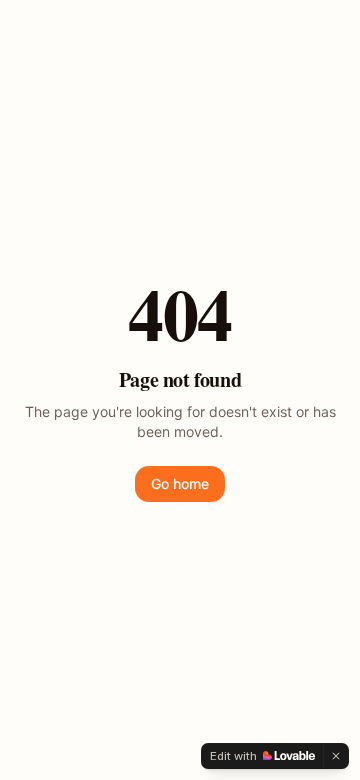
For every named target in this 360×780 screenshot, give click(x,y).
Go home (180, 483)
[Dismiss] (336, 756)
